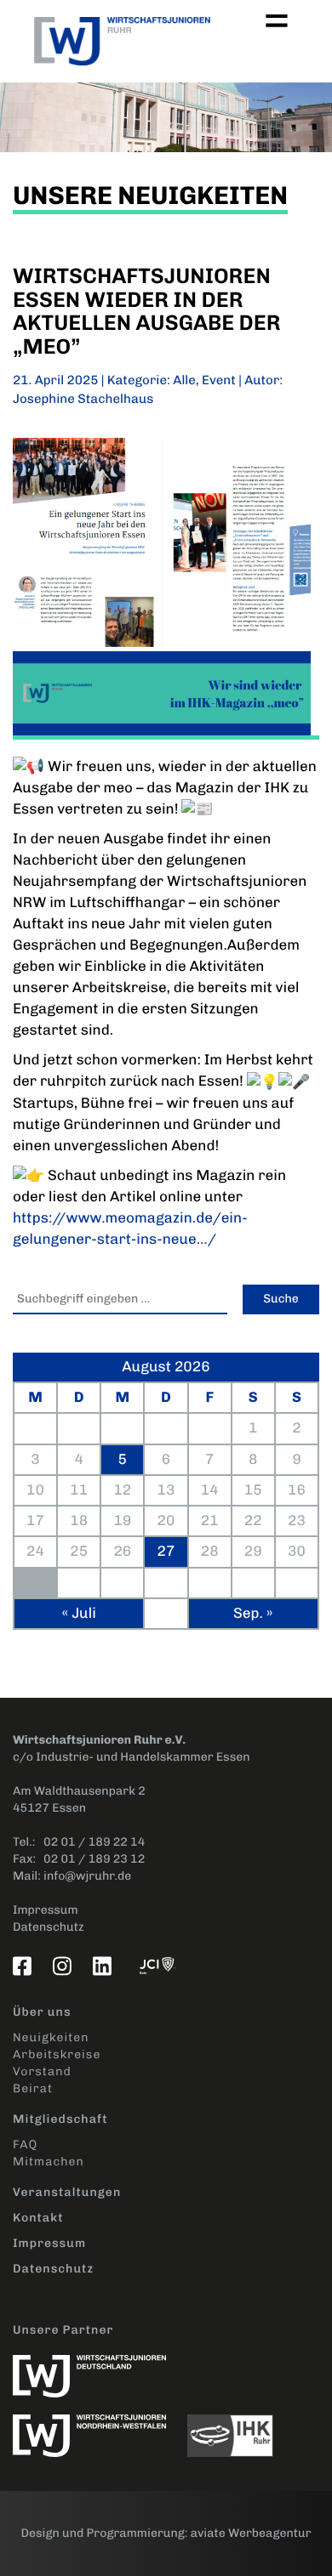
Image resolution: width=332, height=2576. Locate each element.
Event (219, 380)
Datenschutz (49, 1927)
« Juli (79, 1614)
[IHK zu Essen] (239, 2427)
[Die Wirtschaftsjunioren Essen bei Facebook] (26, 1966)
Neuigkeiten (51, 2037)
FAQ (25, 2145)
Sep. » (253, 1614)
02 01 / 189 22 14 (94, 1842)
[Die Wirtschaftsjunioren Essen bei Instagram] (66, 1966)
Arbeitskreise (57, 2054)
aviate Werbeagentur (251, 2533)
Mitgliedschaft (60, 2119)
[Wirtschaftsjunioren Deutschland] (98, 2367)
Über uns (42, 2012)
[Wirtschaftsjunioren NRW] (100, 2427)
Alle (184, 380)
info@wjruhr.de (87, 1876)
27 (166, 1552)
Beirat (33, 2088)
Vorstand (42, 2071)
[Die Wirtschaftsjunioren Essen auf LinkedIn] (106, 1966)
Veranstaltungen (67, 2192)
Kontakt (38, 2218)
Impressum (46, 1910)
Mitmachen (49, 2162)
